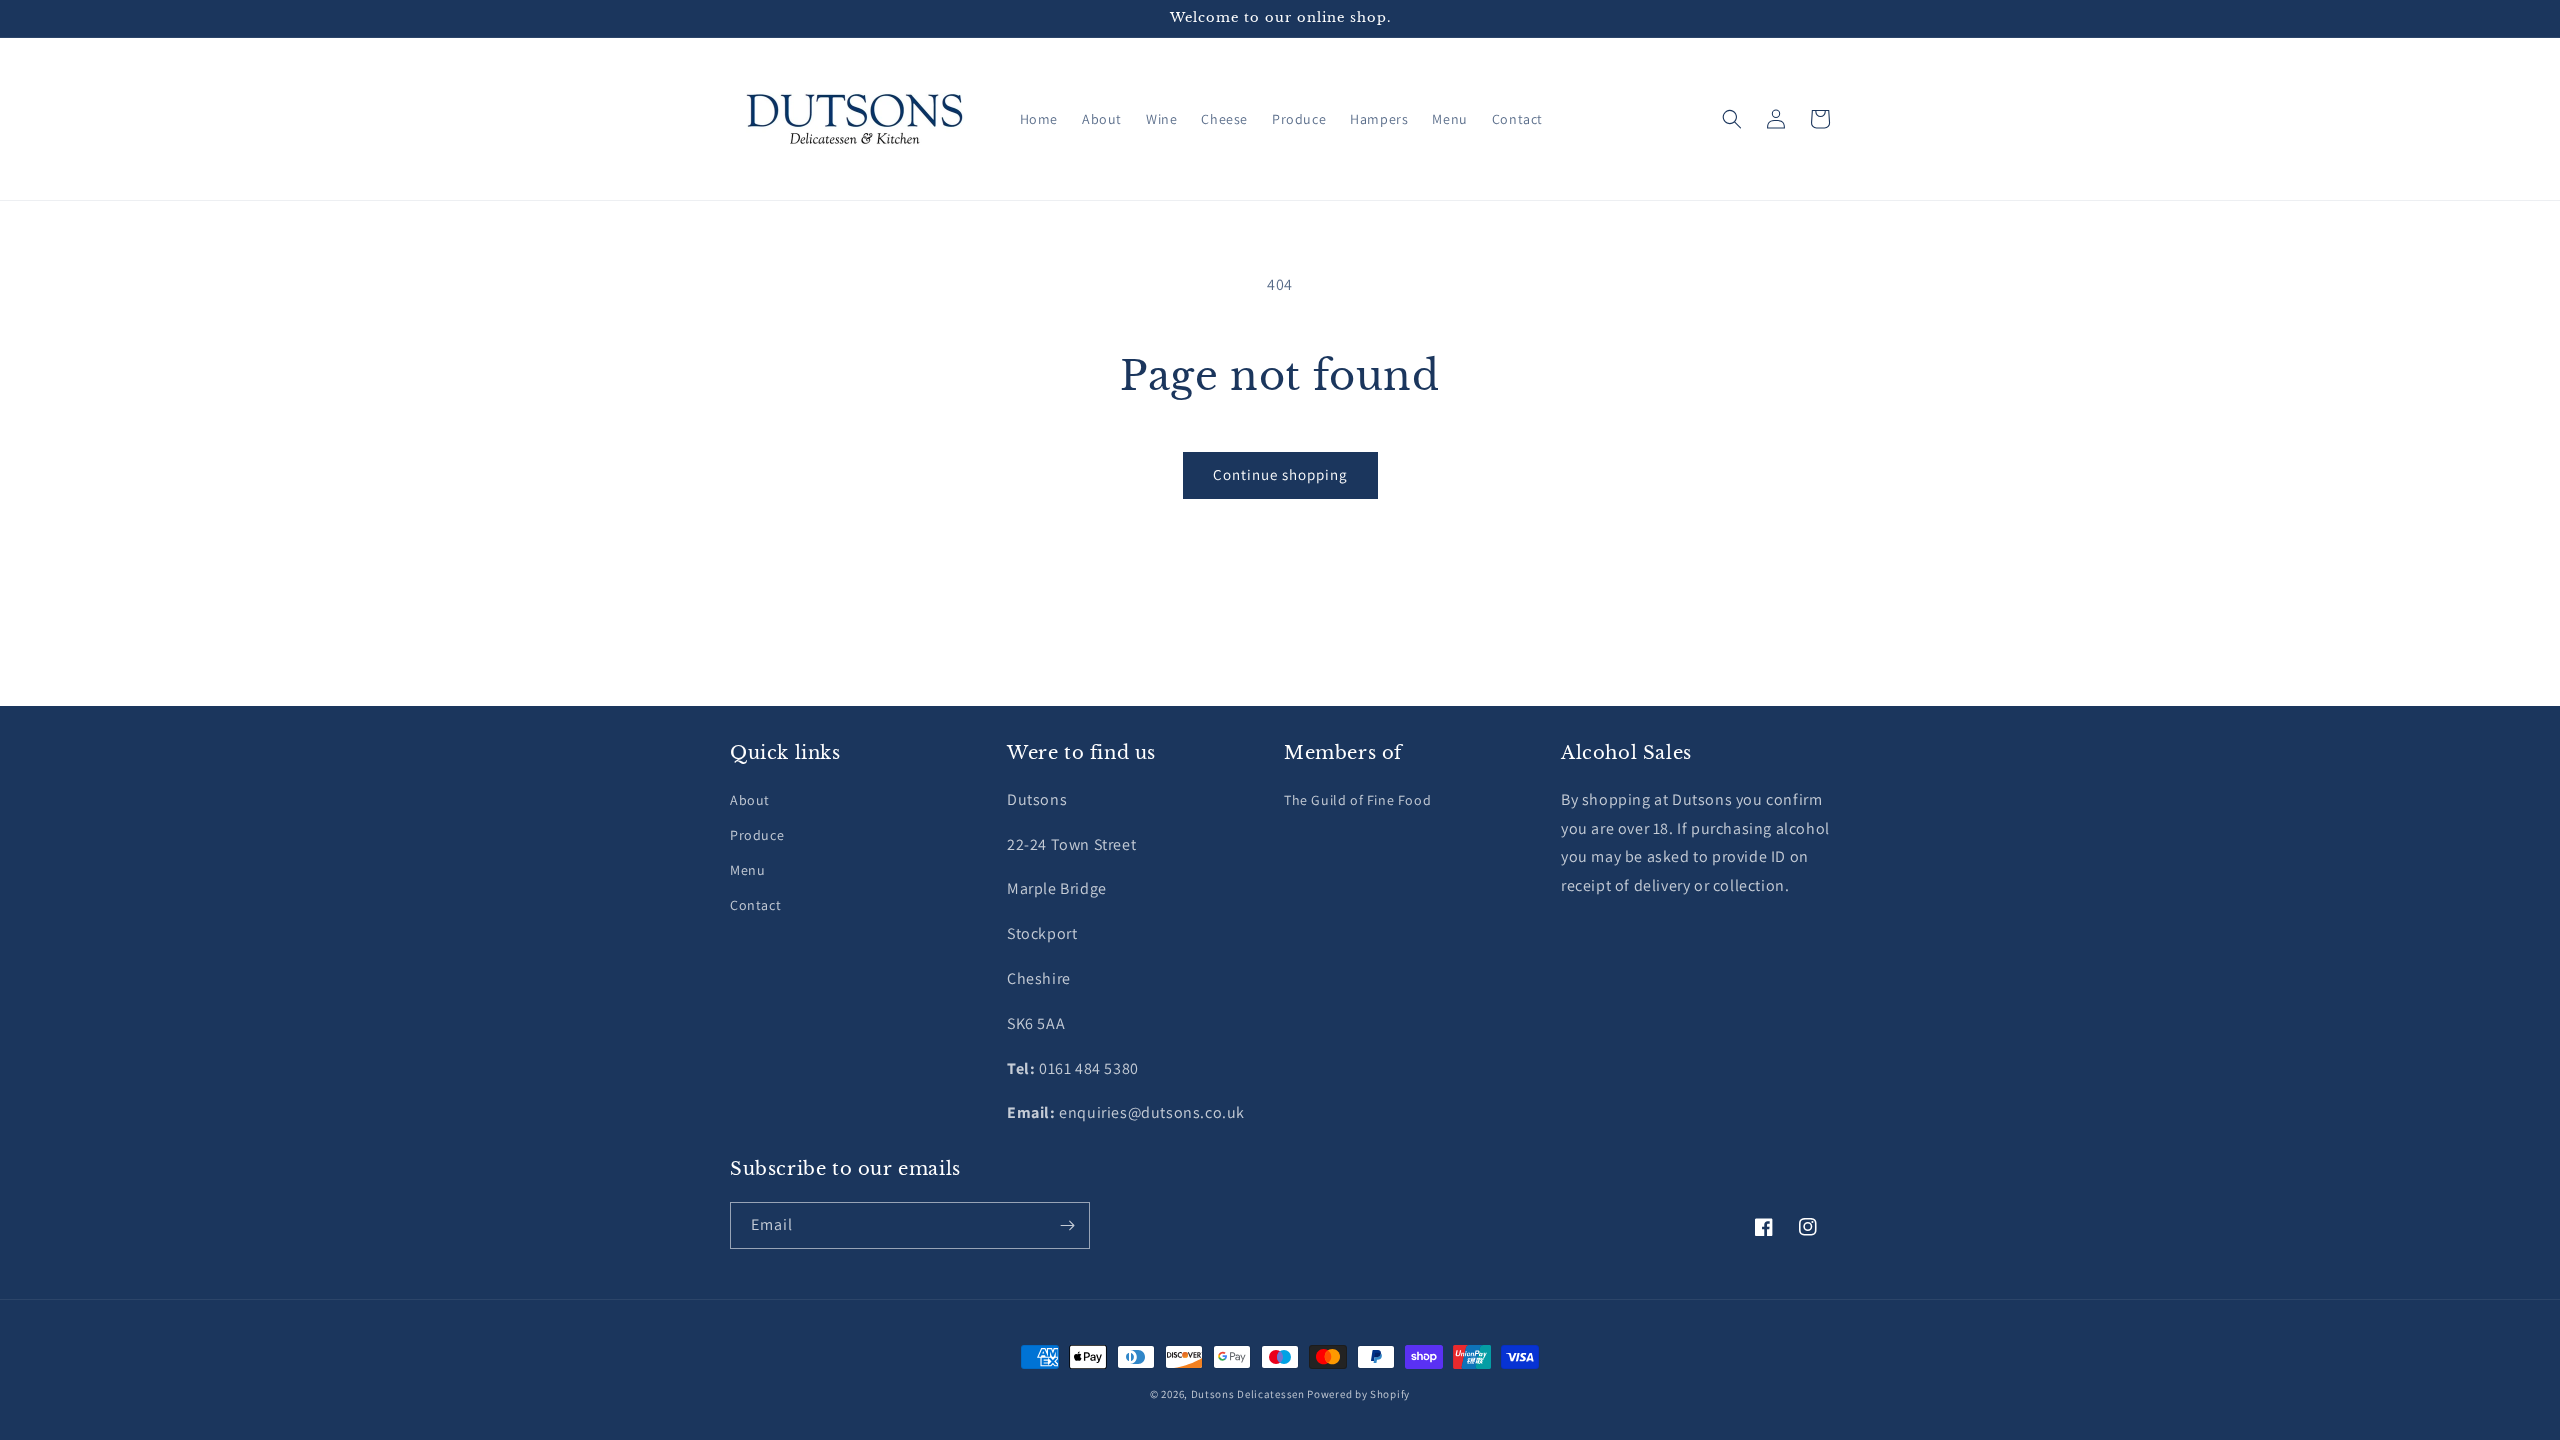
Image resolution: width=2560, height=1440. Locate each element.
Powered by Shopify (1358, 1394)
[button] (1732, 119)
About (750, 800)
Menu (747, 870)
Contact (755, 905)
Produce (757, 835)
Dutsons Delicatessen (1248, 1394)
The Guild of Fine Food (1357, 800)
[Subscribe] (1067, 1225)
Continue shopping (1280, 474)
